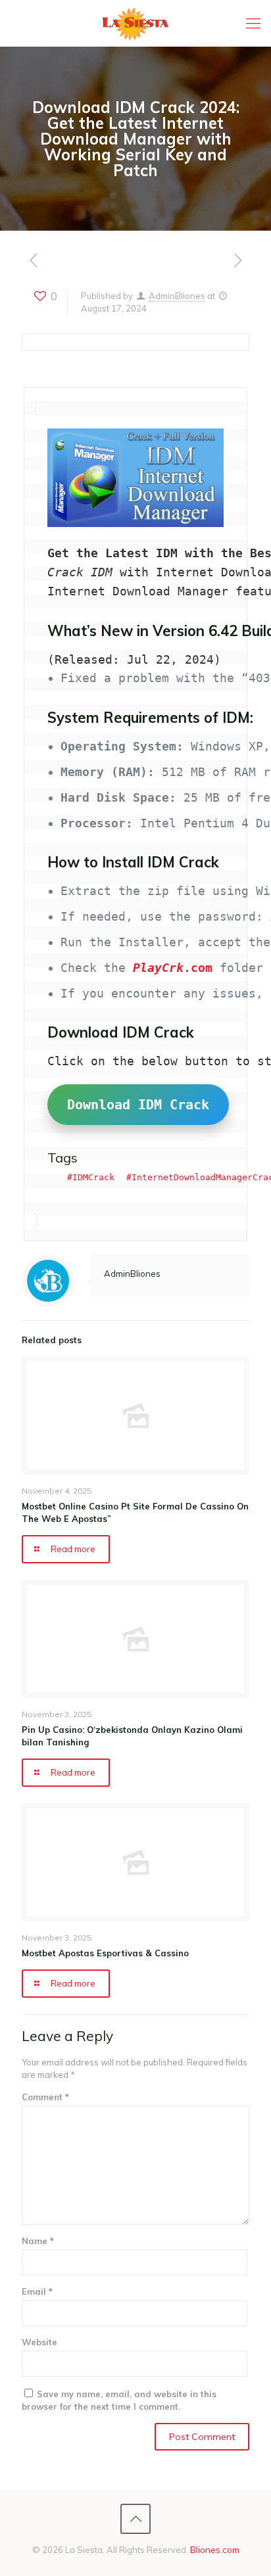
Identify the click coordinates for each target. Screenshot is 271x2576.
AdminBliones (177, 296)
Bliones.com (215, 2550)
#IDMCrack (91, 1177)
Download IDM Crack (138, 1105)
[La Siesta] (135, 23)
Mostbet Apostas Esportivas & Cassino (105, 1953)
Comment (45, 2097)
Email (37, 2291)
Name (38, 2241)
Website (39, 2342)
